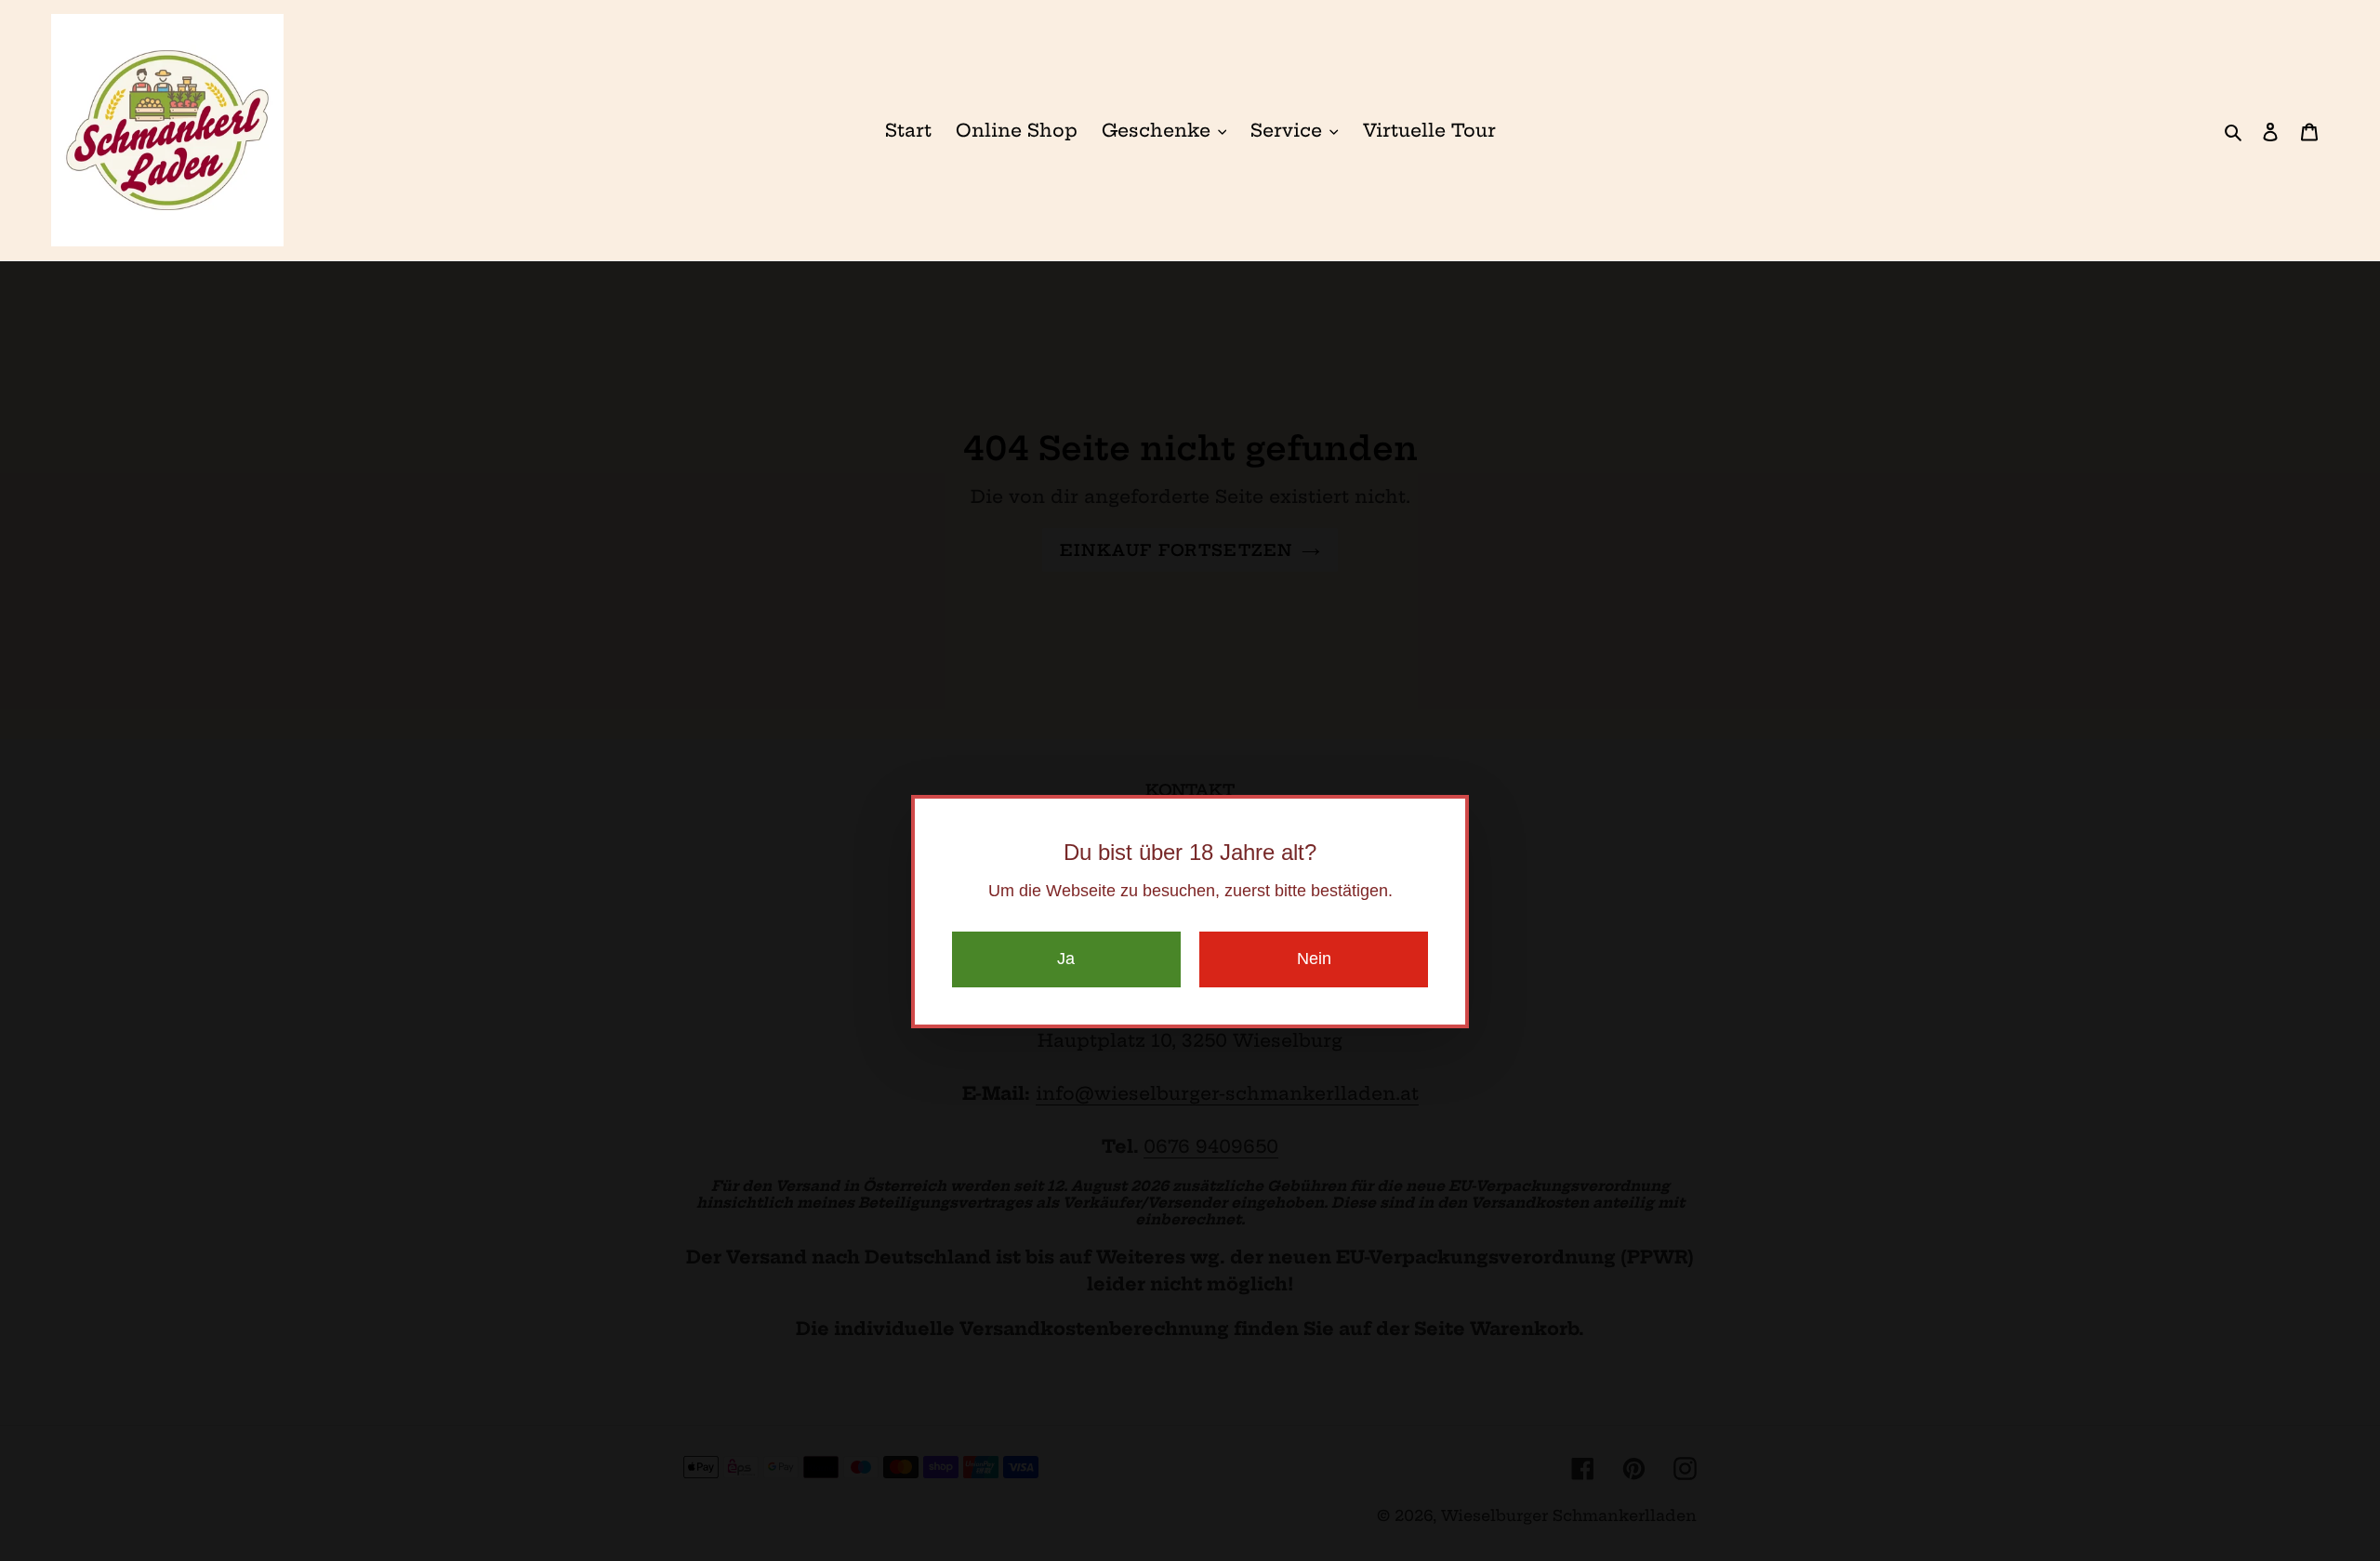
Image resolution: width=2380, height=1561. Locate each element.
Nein (1314, 959)
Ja (1066, 959)
